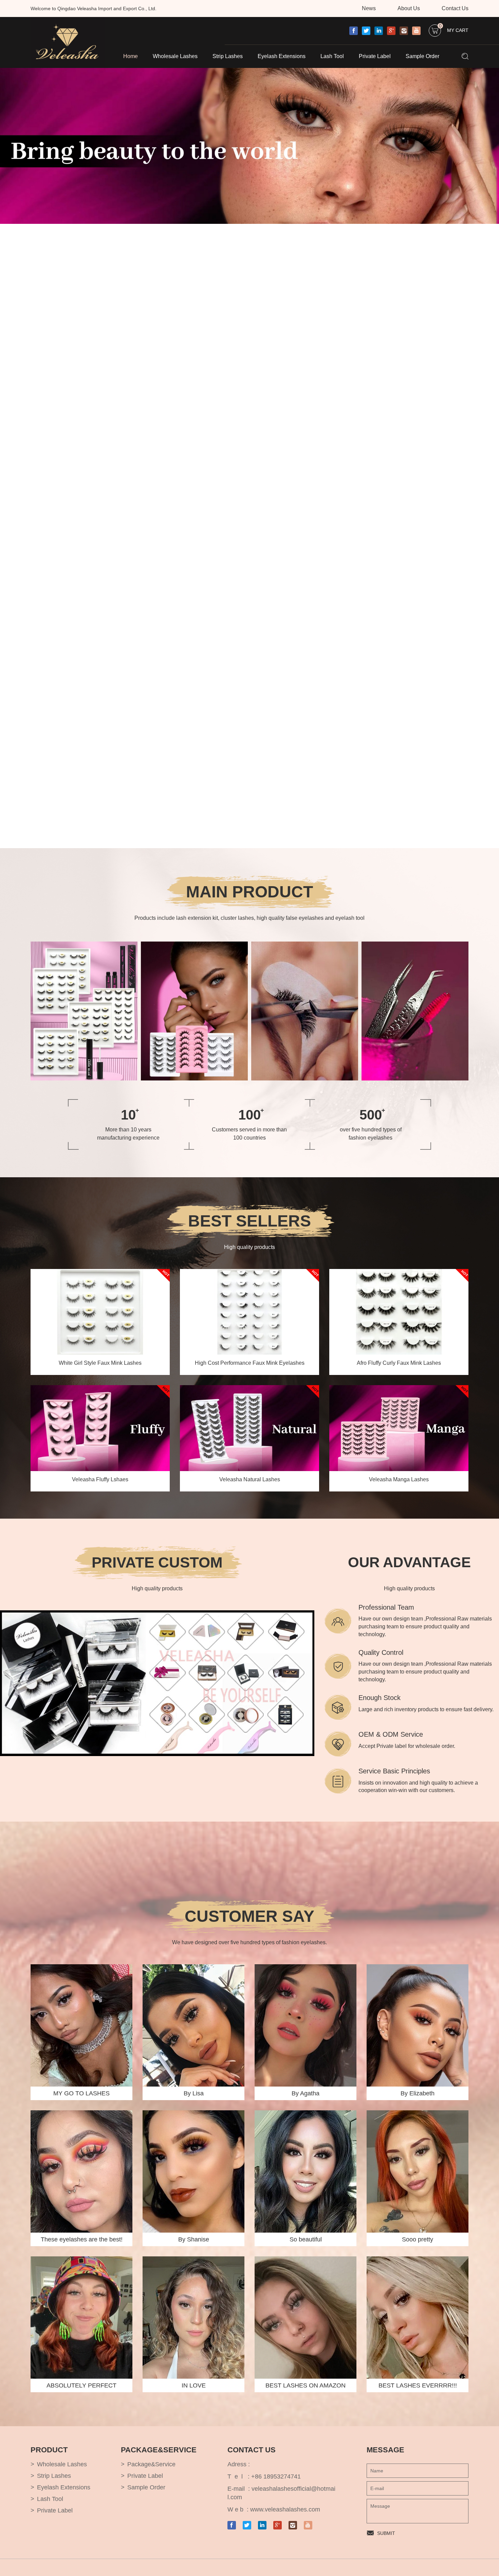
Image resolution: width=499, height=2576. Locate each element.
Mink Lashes (166, 992)
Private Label (375, 56)
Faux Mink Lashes (172, 1003)
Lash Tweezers (389, 1003)
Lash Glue (384, 992)
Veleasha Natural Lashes (250, 1479)
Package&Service (151, 2464)
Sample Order (422, 56)
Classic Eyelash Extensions (292, 992)
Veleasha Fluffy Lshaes (100, 1479)
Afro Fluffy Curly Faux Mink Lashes (399, 1363)
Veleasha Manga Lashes (399, 1479)
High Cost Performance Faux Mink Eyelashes (250, 1363)
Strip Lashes (228, 56)
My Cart (454, 29)
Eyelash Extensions (282, 56)
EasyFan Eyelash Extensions (294, 1014)
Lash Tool (332, 56)
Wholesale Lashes (175, 56)
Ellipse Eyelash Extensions (291, 1003)
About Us (409, 8)
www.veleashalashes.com (285, 2509)
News (369, 8)
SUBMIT (386, 2533)
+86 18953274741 (276, 2476)
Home (131, 56)
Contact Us (455, 8)
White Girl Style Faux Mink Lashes (100, 1363)
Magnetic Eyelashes (174, 1014)
